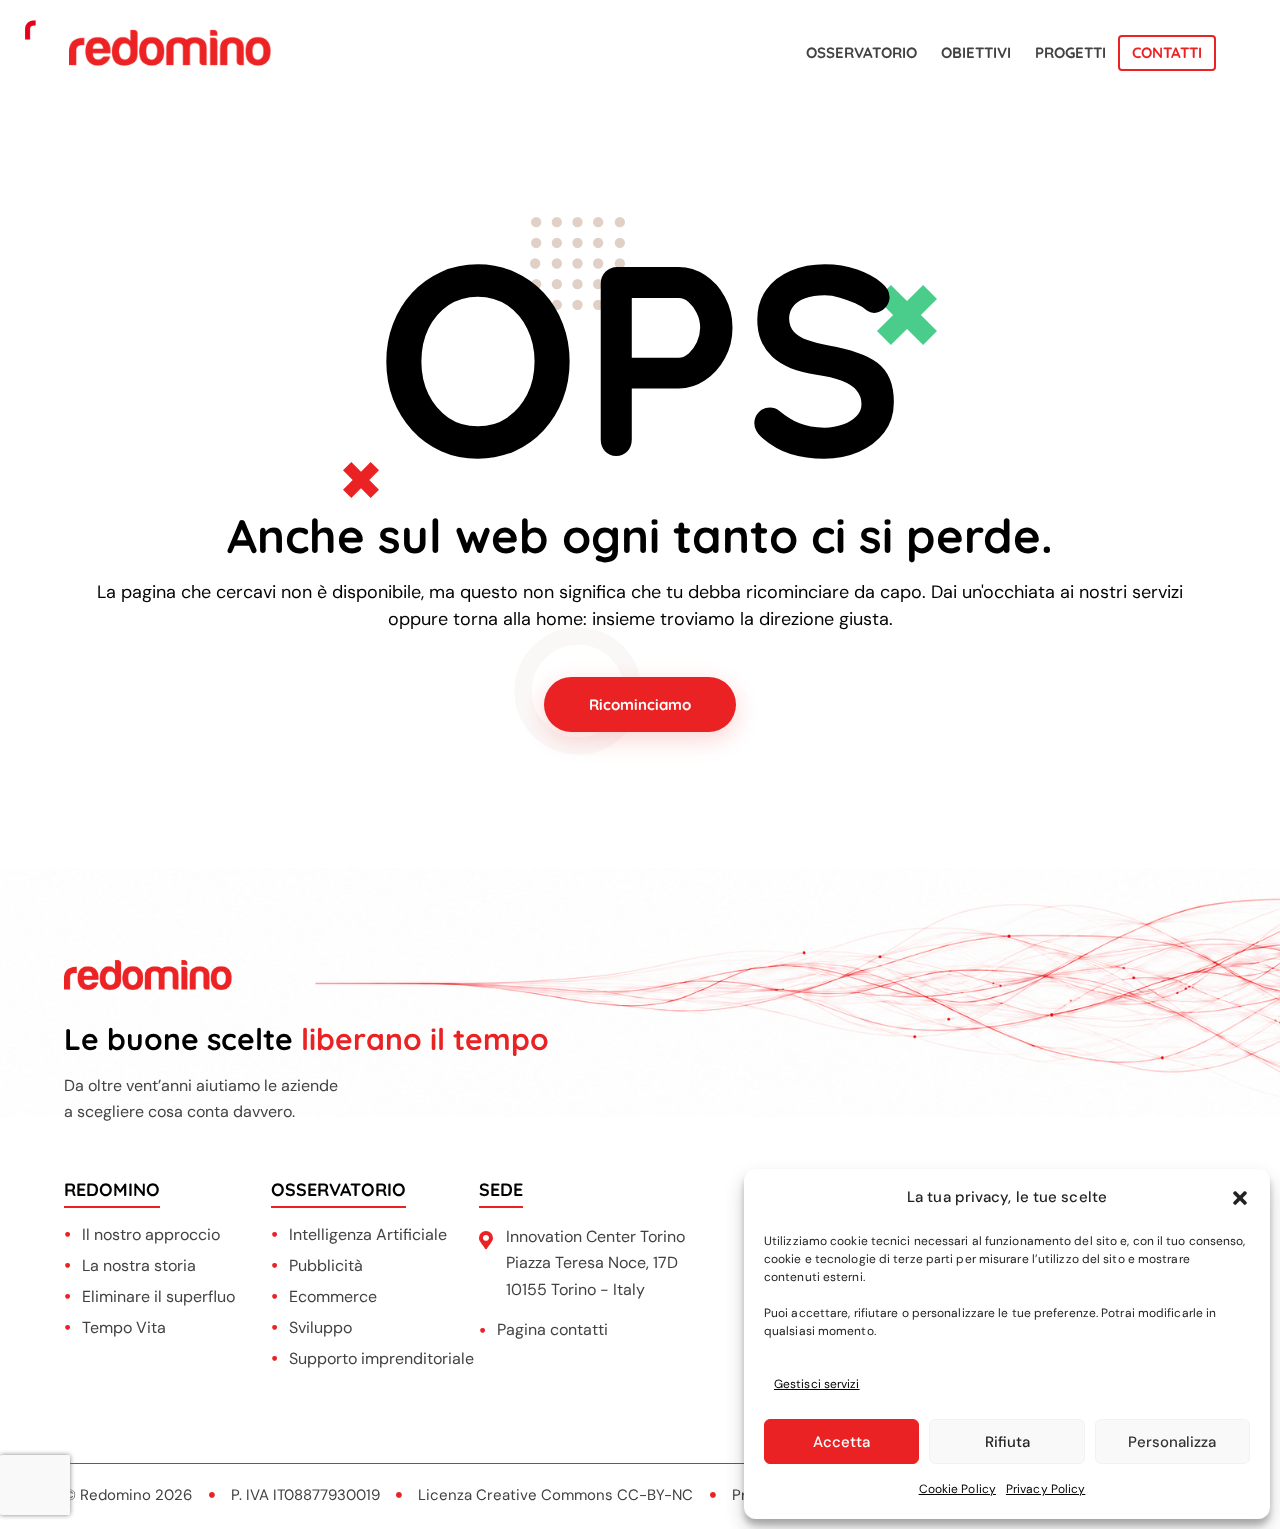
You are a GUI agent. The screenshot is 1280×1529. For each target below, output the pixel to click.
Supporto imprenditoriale (381, 1358)
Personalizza (1172, 1442)
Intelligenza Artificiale (368, 1234)
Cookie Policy (957, 1489)
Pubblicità (326, 1265)
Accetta (841, 1442)
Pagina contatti (552, 1329)
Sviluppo (320, 1327)
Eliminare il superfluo (158, 1296)
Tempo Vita (124, 1327)
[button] (1240, 1198)
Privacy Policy (1045, 1489)
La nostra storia (139, 1265)
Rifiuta (1007, 1442)
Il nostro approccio (151, 1234)
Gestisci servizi (817, 1384)
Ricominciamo (640, 704)
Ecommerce (333, 1296)
